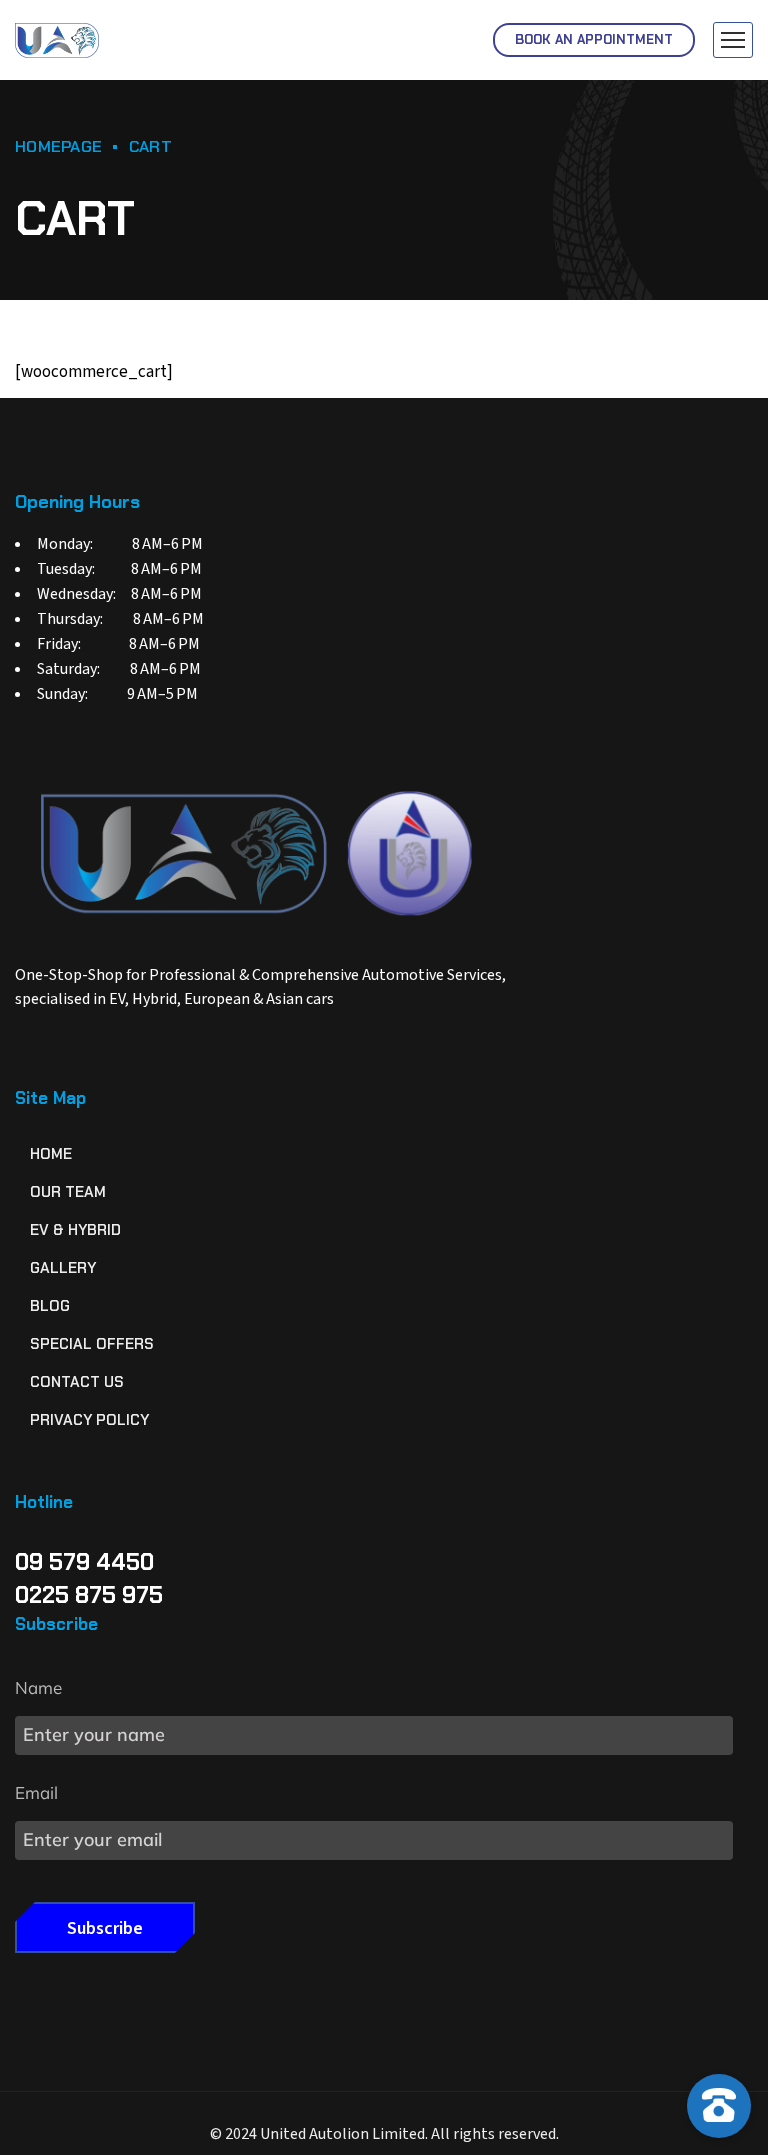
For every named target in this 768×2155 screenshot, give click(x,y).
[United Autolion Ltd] (57, 40)
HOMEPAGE (58, 146)
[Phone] (719, 2042)
